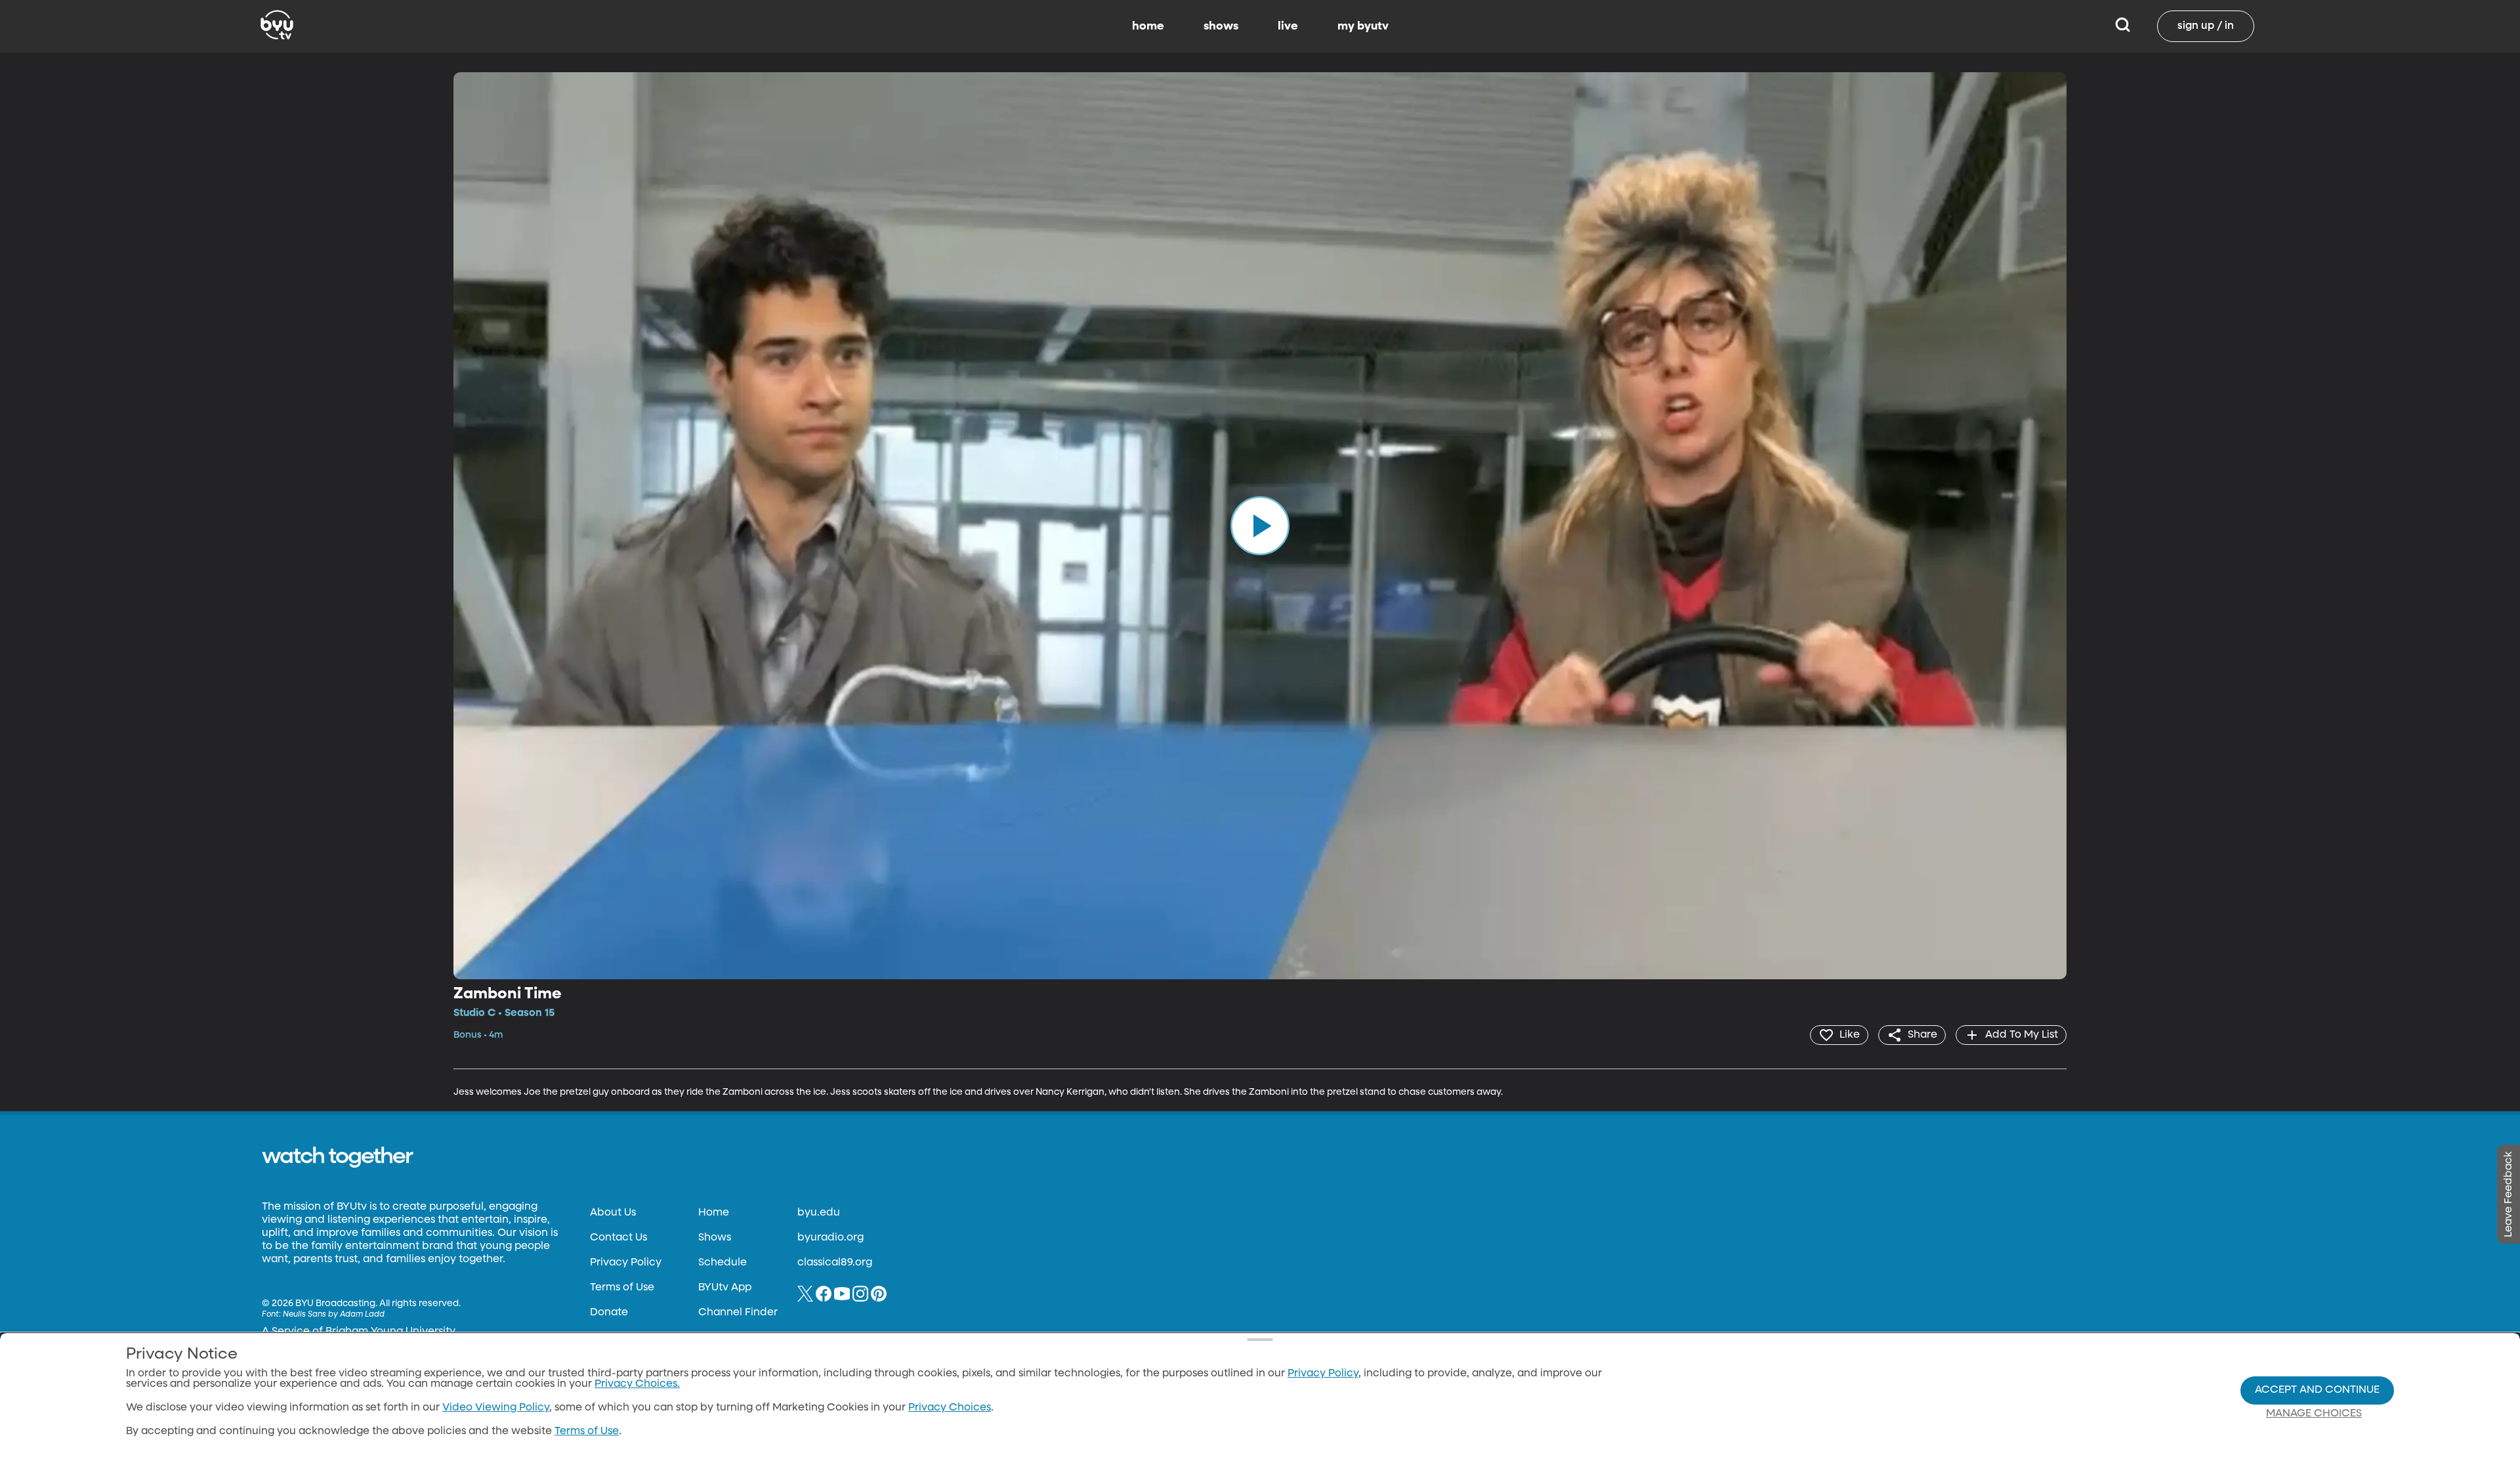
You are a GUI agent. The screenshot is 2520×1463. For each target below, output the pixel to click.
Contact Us (619, 1238)
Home (714, 1213)
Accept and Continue (2317, 1390)
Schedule (723, 1263)
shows (1221, 26)
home (1148, 26)
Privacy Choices (950, 1408)
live (1288, 26)
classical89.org (835, 1263)
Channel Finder (738, 1313)
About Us (613, 1213)
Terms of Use (622, 1288)
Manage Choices (2314, 1414)
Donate (609, 1313)
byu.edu (819, 1213)
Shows (715, 1238)
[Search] (2123, 26)
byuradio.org (830, 1238)
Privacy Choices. (637, 1384)
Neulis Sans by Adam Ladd (334, 1315)
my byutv (1363, 26)
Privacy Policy (626, 1263)
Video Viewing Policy (496, 1408)
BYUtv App (725, 1288)
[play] (1260, 526)
